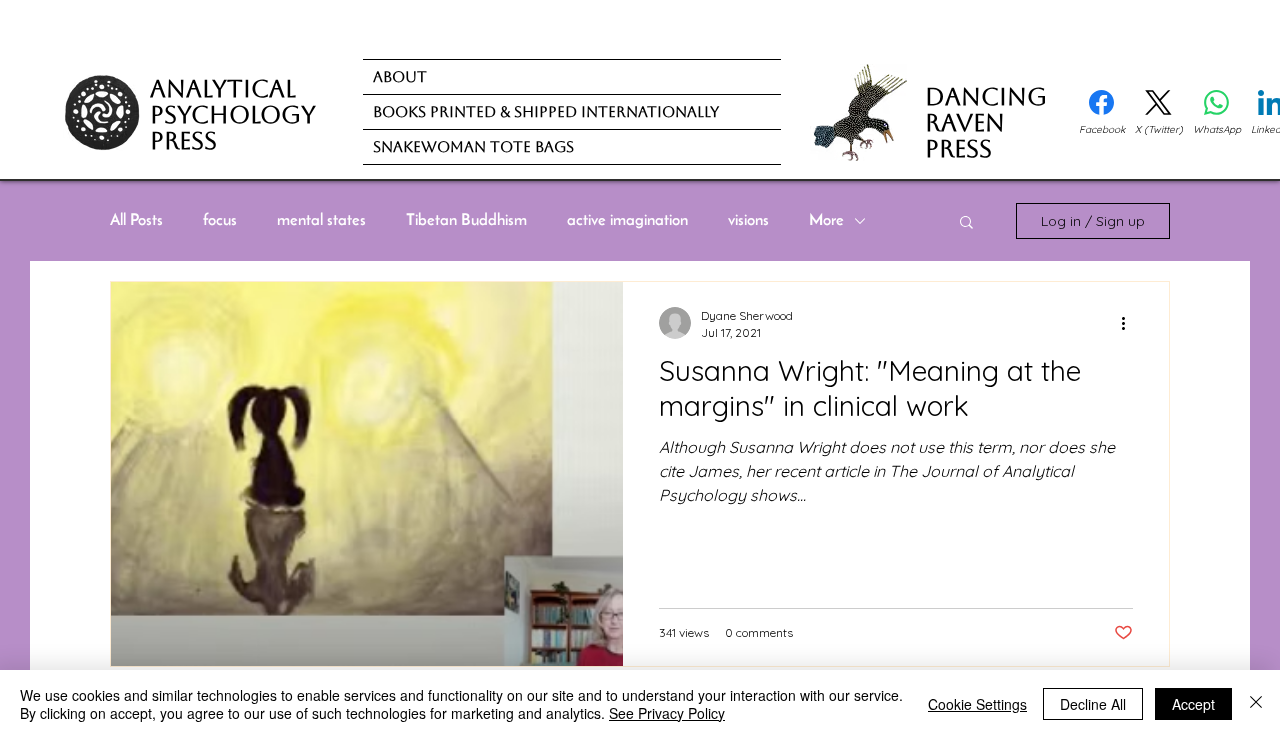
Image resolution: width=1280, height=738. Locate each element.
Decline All (1093, 704)
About (400, 76)
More (826, 221)
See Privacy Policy (667, 713)
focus (220, 221)
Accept (1193, 704)
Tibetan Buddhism (466, 221)
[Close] (1256, 704)
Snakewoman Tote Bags (473, 146)
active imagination (627, 221)
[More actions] (1130, 323)
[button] (966, 223)
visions (748, 221)
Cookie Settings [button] (977, 704)
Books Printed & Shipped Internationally (546, 111)
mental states (321, 221)
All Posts (136, 221)
